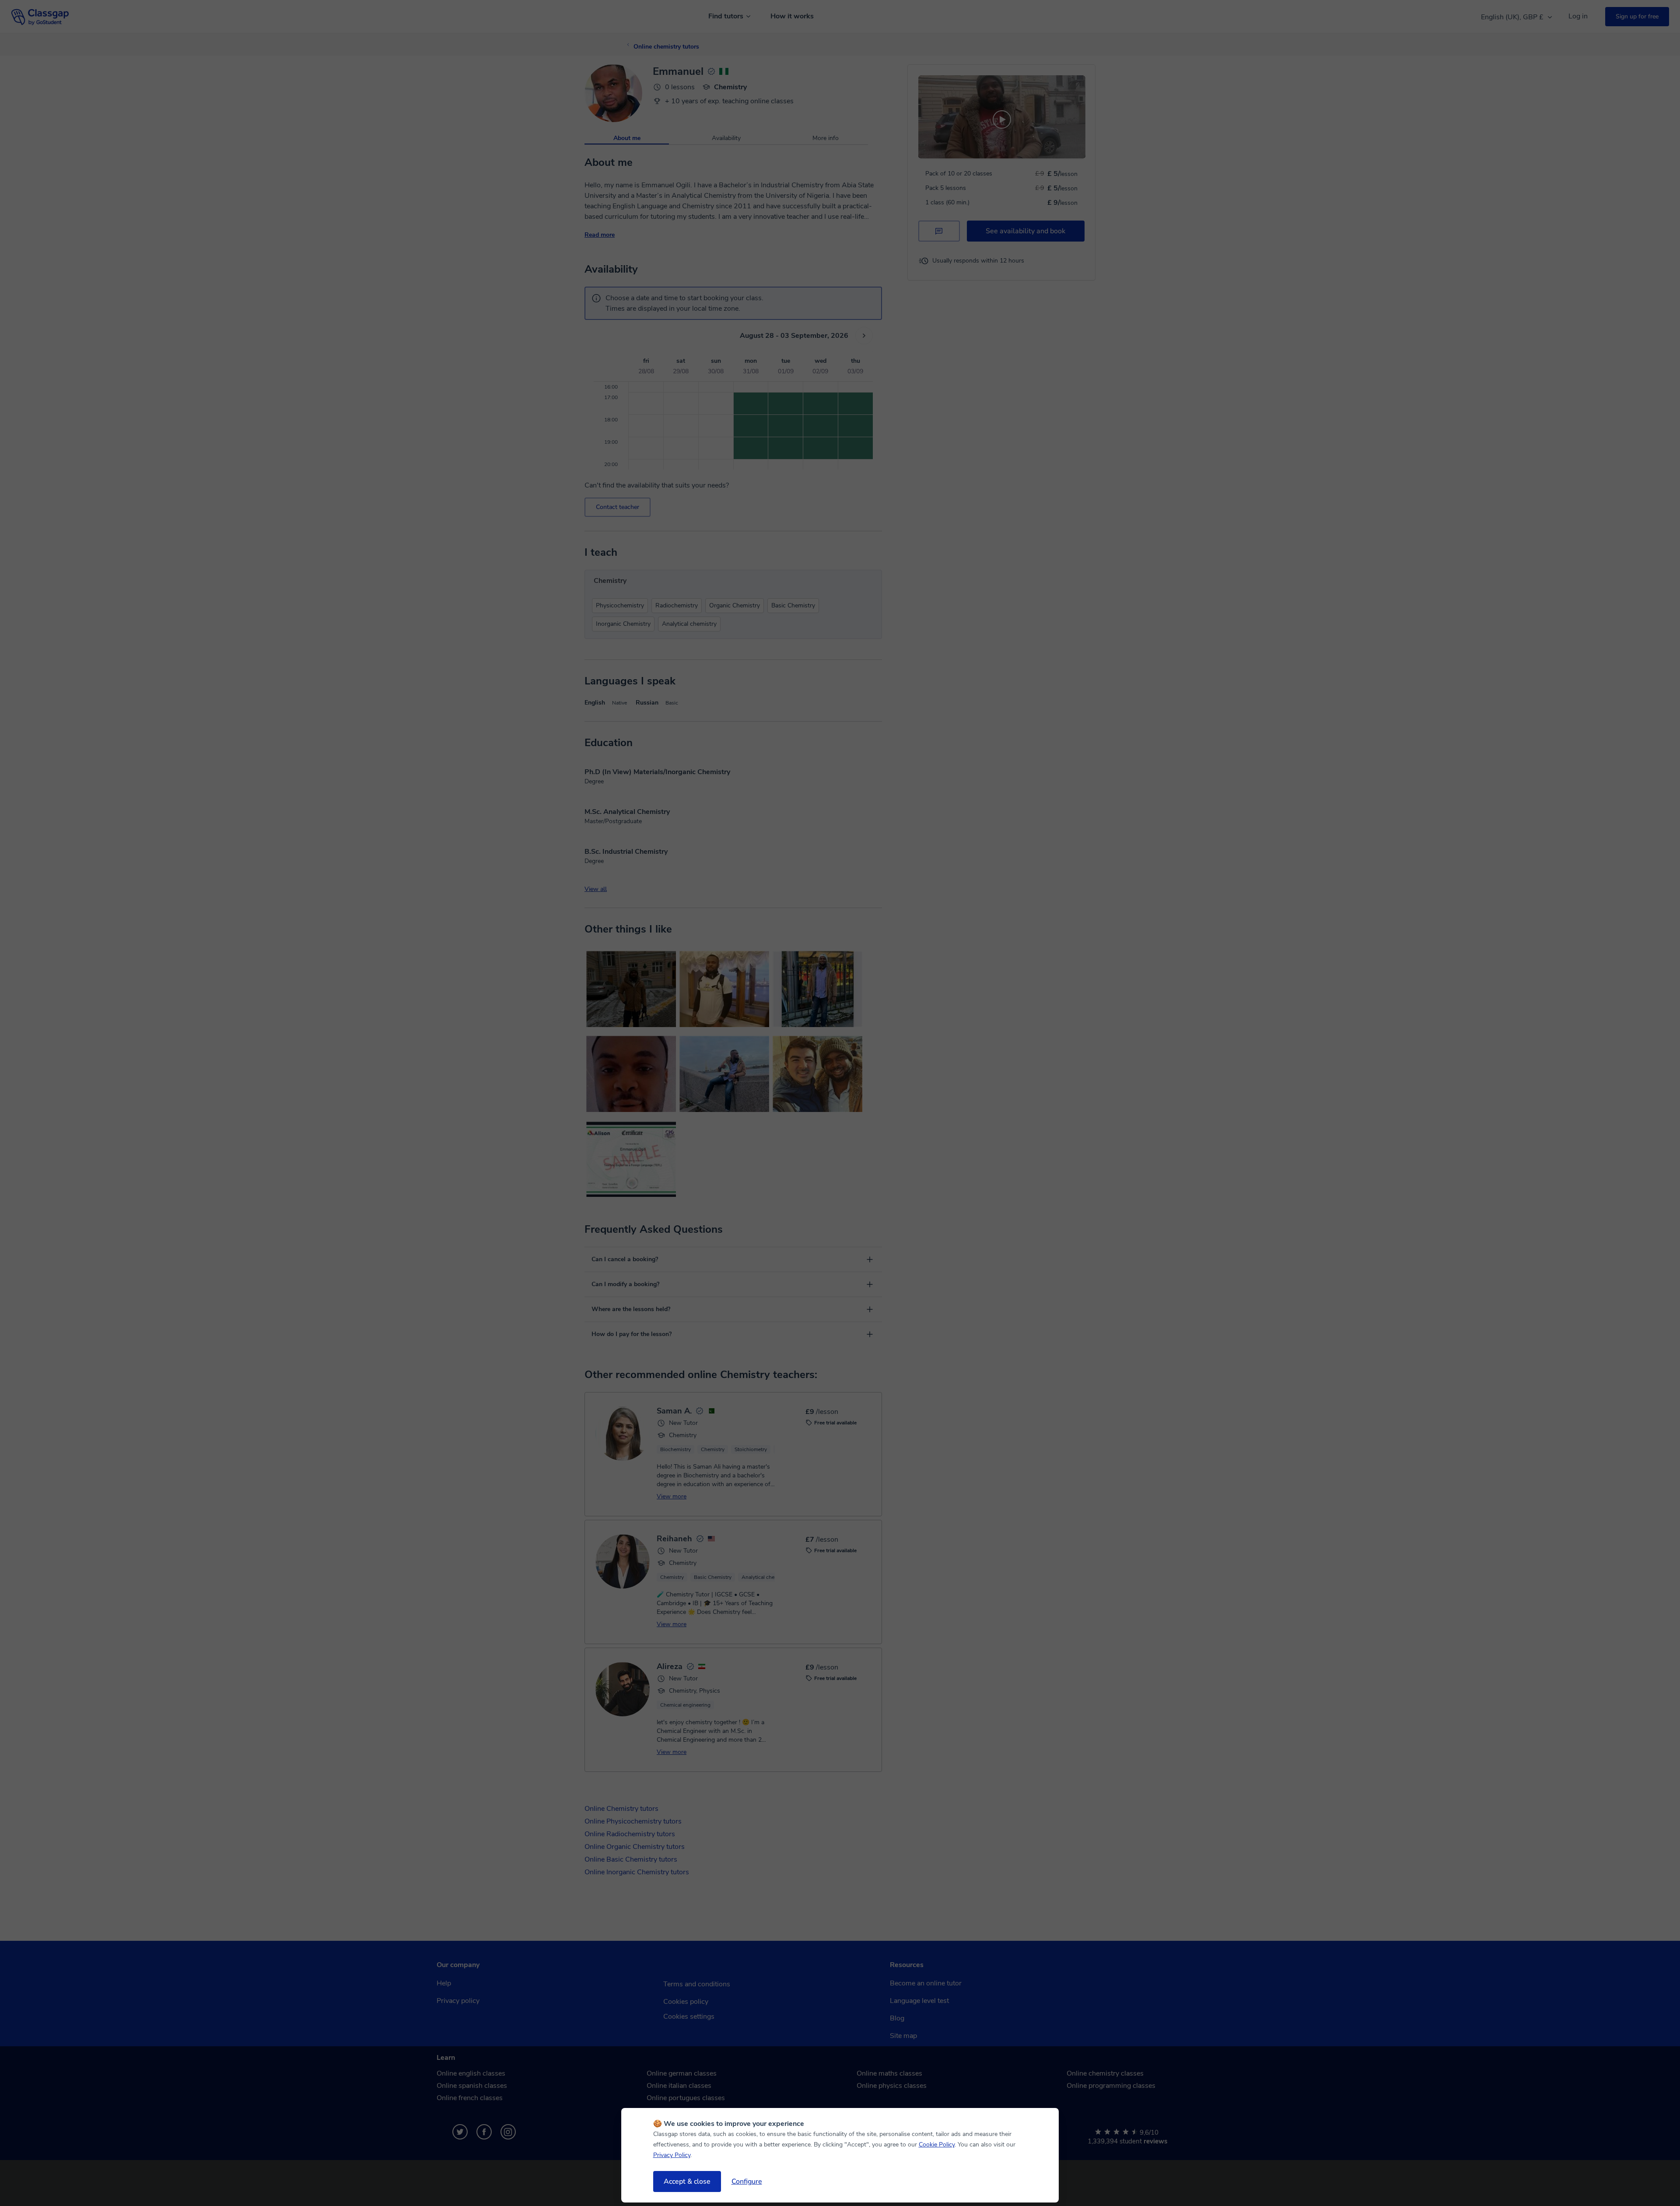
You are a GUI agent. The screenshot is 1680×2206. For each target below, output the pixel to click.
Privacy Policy (672, 2155)
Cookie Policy (937, 2145)
